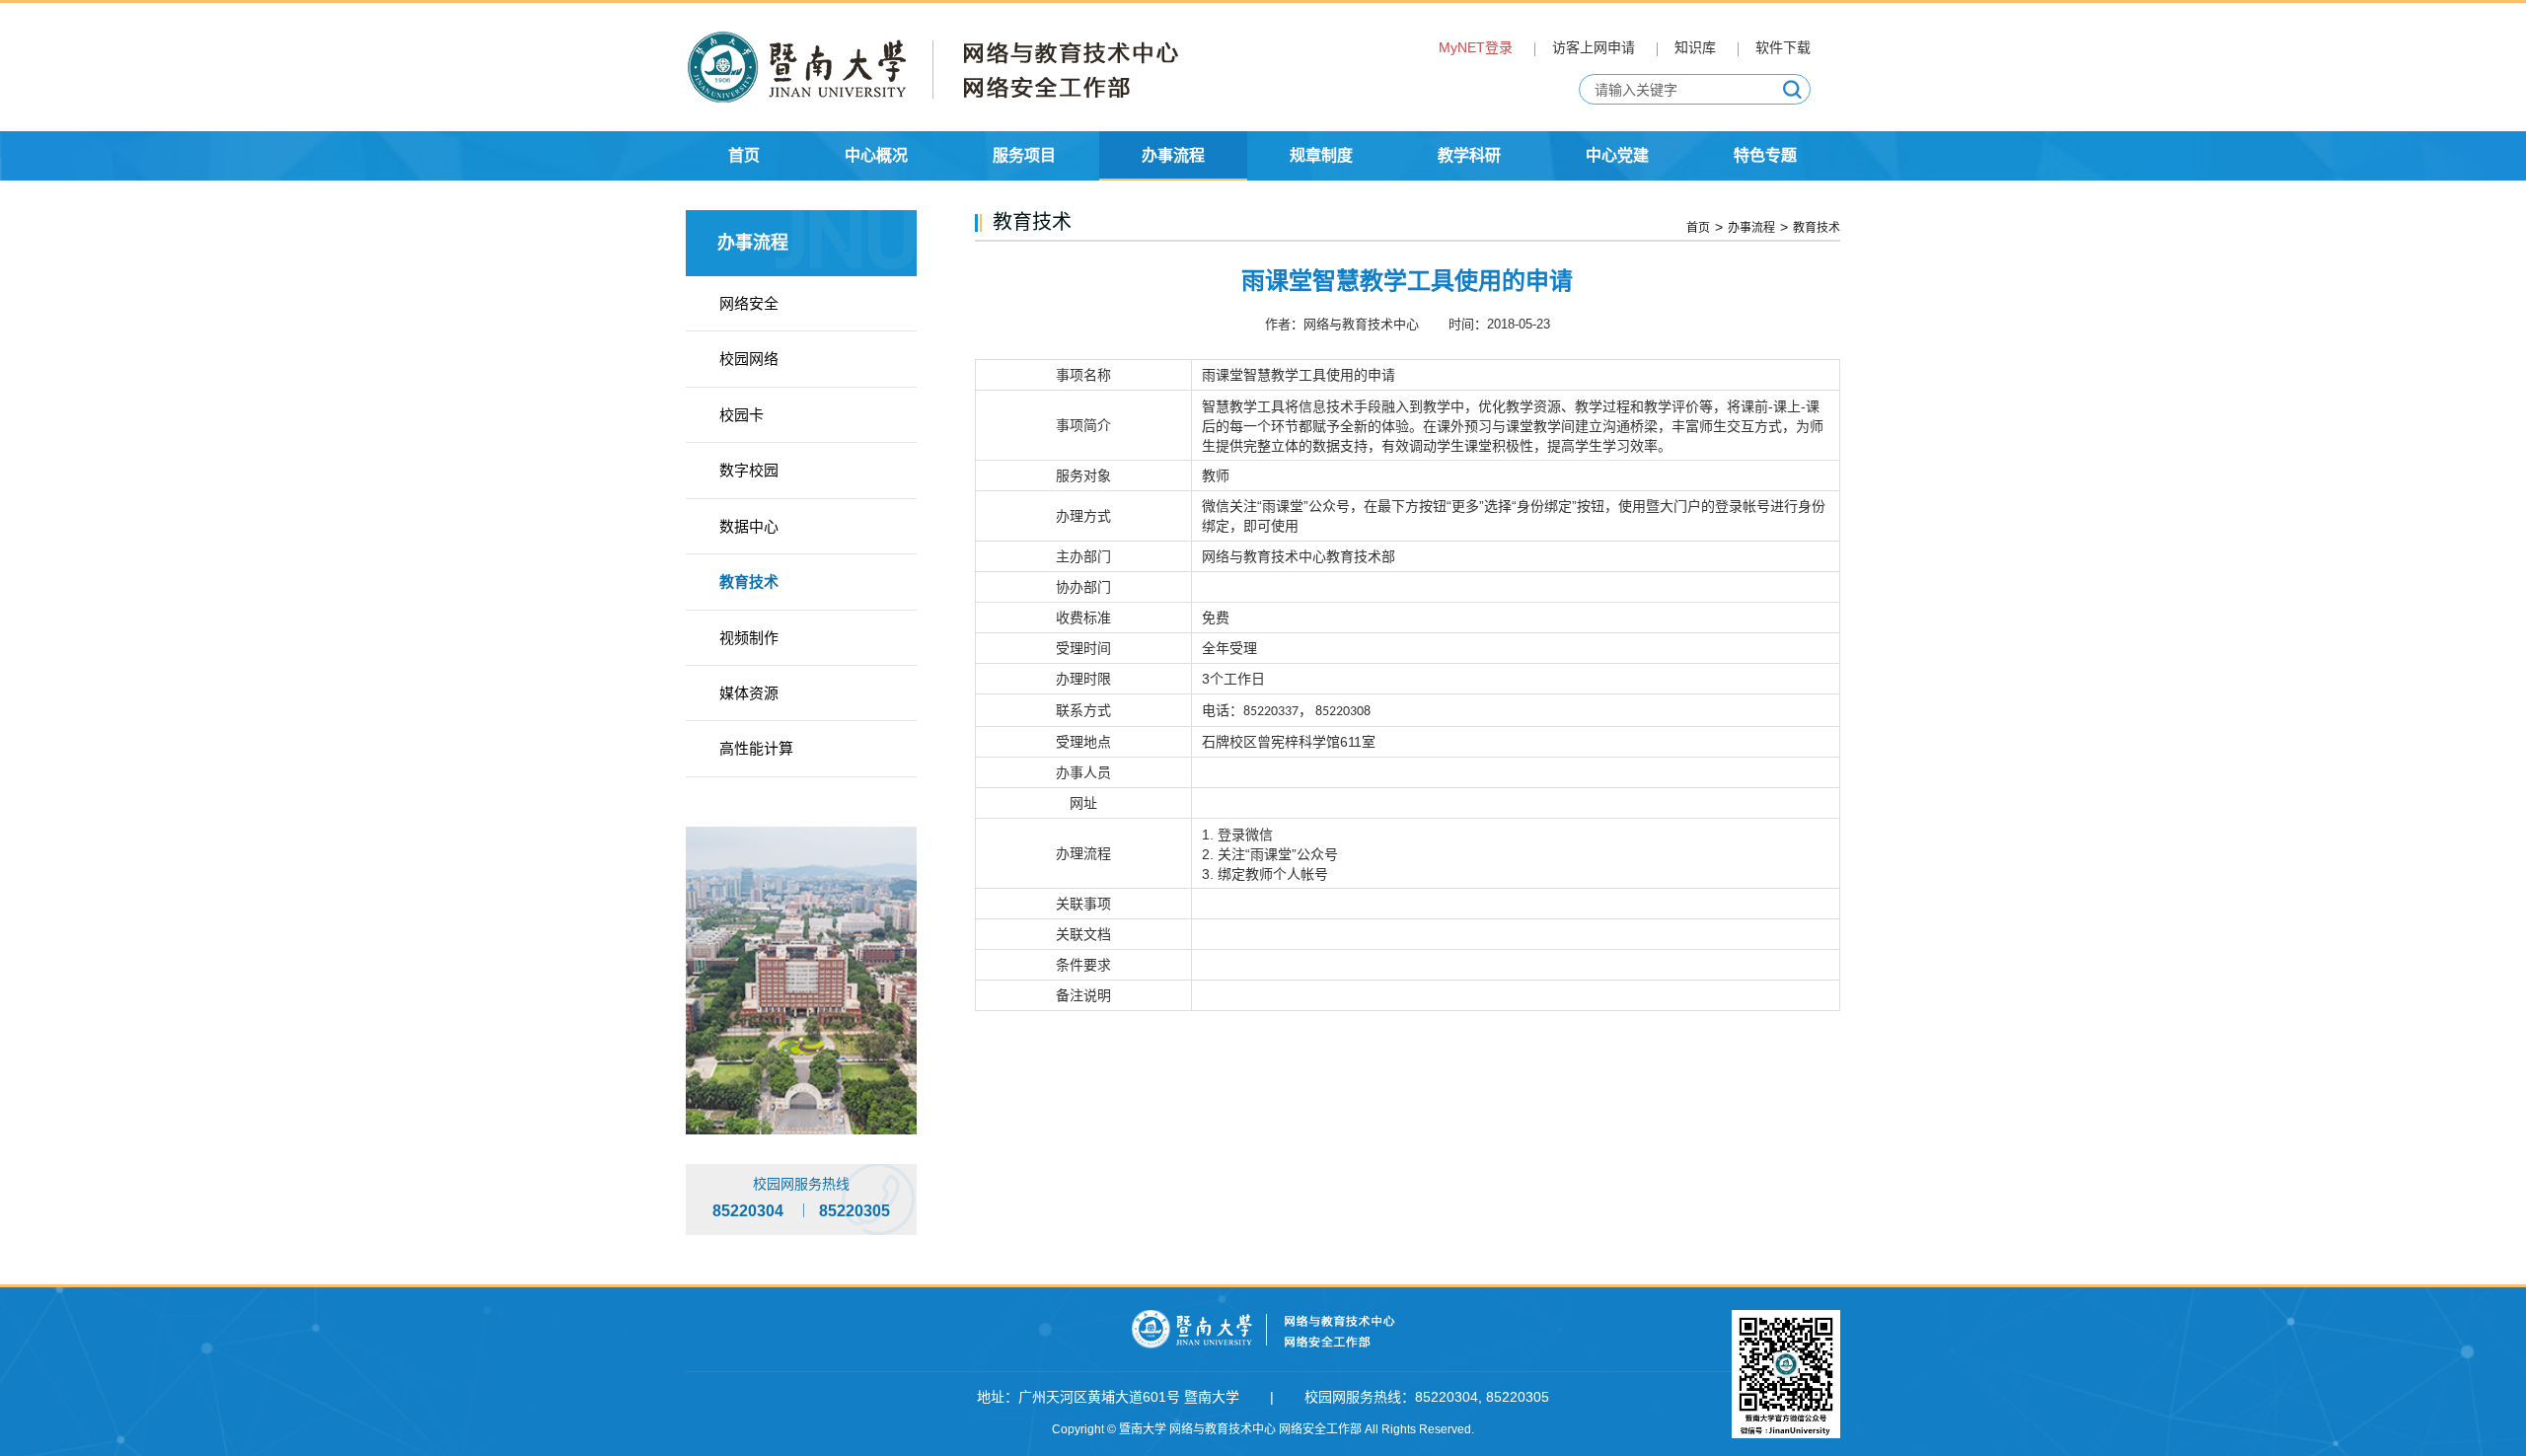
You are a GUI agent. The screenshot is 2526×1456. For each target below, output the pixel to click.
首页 (1698, 228)
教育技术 (749, 582)
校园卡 (742, 415)
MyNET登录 (1476, 47)
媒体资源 (749, 693)
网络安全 (749, 303)
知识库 (1695, 47)
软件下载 (1783, 47)
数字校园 (749, 470)
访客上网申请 (1594, 47)
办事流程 (1751, 228)
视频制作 (749, 638)
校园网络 (749, 359)
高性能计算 (756, 748)
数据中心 (749, 526)
